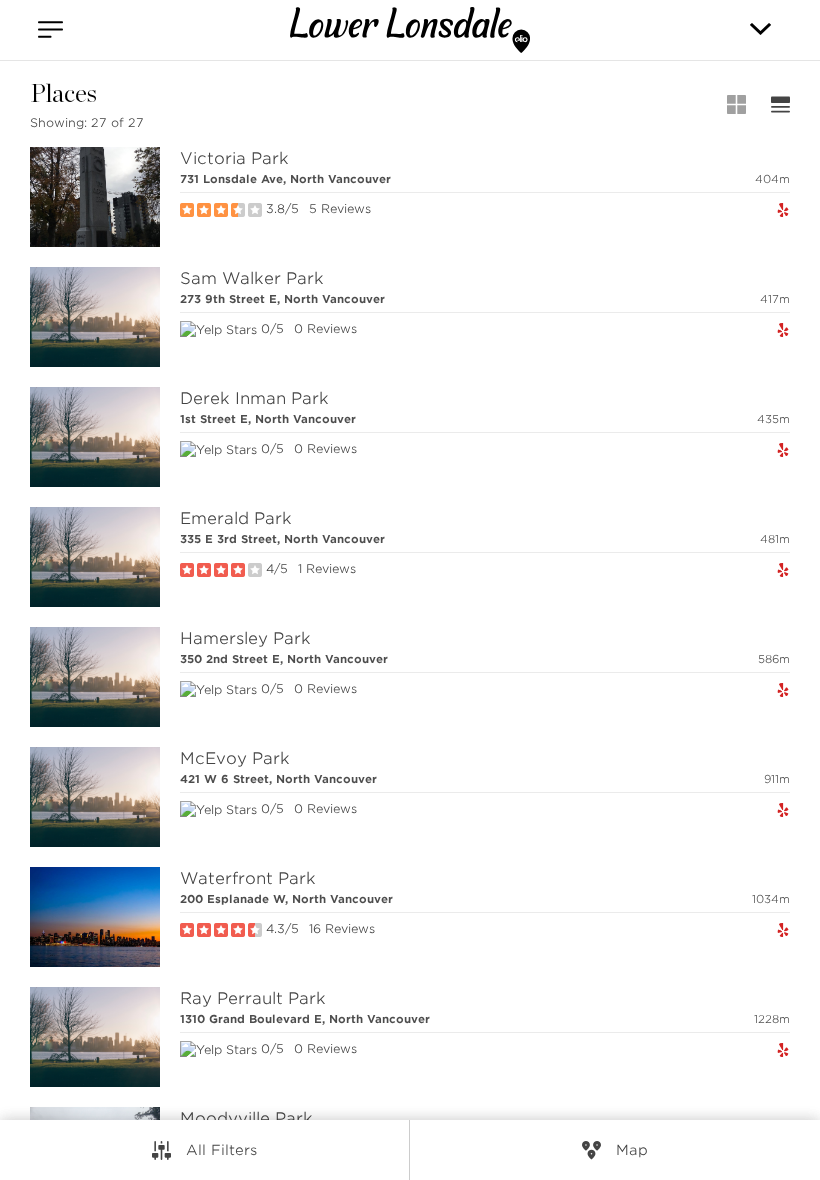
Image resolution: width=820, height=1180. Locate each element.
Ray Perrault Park (253, 998)
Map (632, 1150)
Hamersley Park (245, 638)
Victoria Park (234, 158)
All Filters (221, 1150)
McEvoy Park (235, 758)
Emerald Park (236, 518)
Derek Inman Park (254, 398)
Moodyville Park (246, 1118)
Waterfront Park (248, 878)
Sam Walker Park (252, 278)
